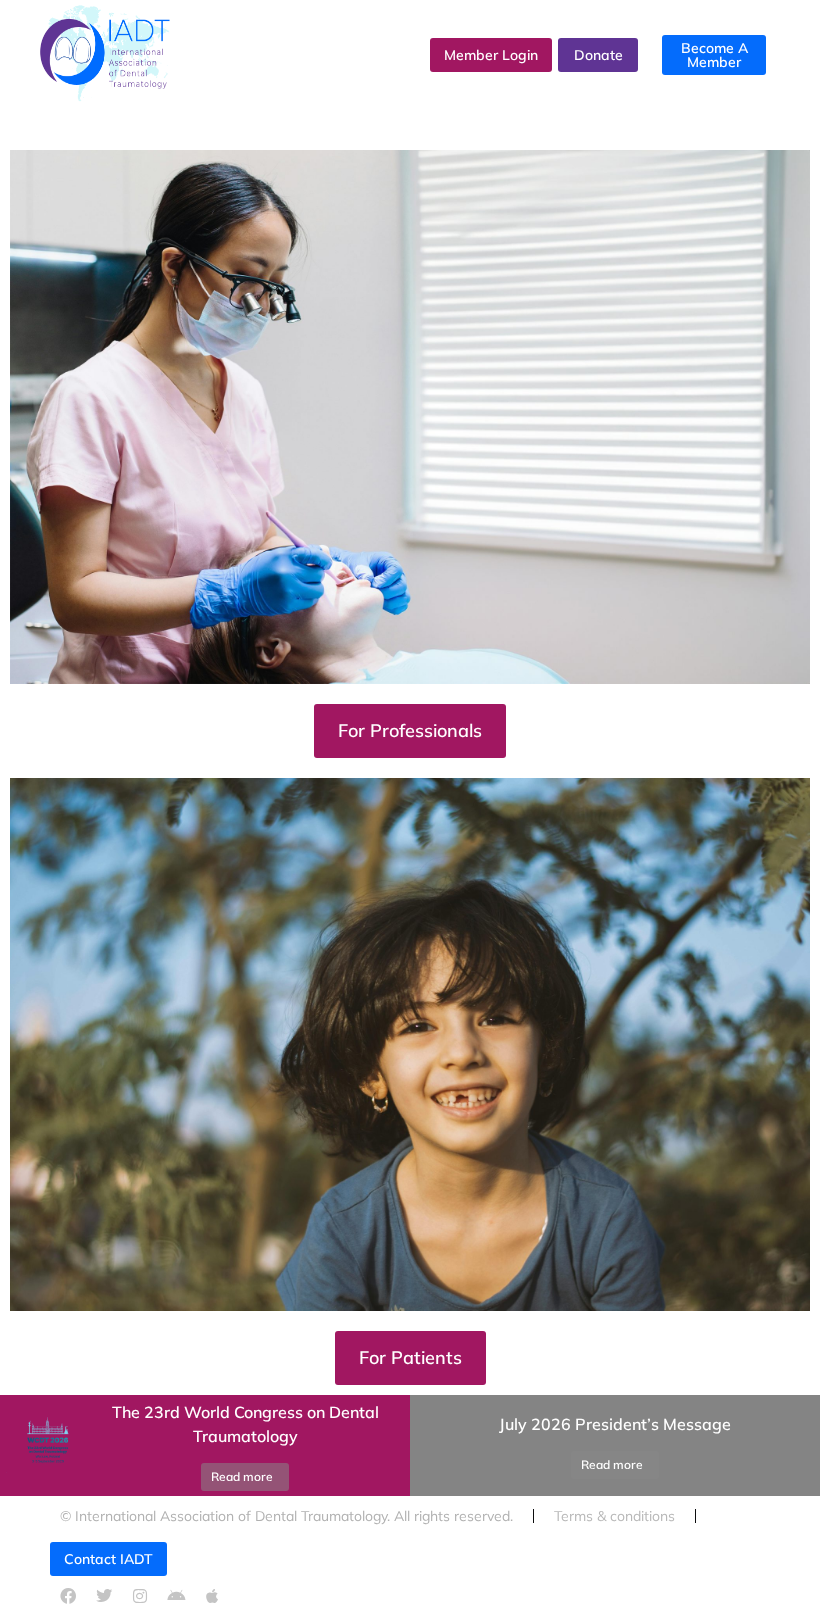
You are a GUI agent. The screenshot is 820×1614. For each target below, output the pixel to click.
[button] (435, 1445)
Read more (242, 1476)
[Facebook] (68, 1596)
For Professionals (410, 730)
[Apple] (212, 1596)
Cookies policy (233, 1557)
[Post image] (45, 1445)
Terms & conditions (614, 1516)
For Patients (410, 1357)
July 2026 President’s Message (615, 1424)
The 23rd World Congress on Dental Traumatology (245, 1424)
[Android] (176, 1596)
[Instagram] (140, 1596)
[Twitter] (104, 1596)
